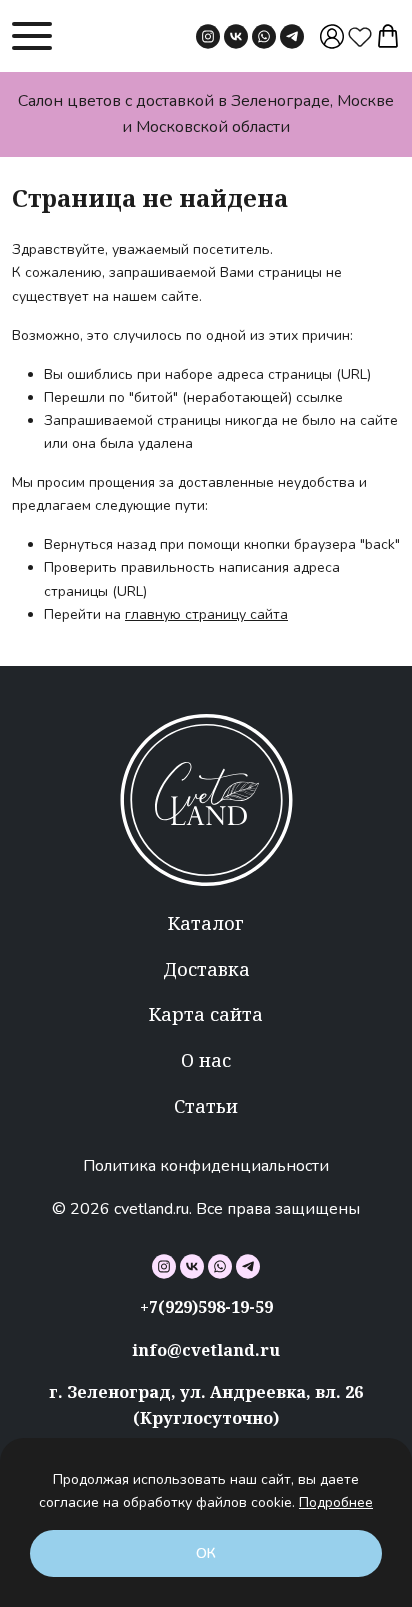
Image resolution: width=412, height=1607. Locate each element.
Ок (206, 1553)
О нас (206, 1060)
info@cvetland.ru (206, 1350)
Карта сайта (206, 1014)
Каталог (206, 923)
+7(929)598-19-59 (206, 1307)
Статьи (206, 1106)
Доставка (206, 969)
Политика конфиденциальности (206, 1166)
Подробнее (336, 1502)
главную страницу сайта (206, 614)
